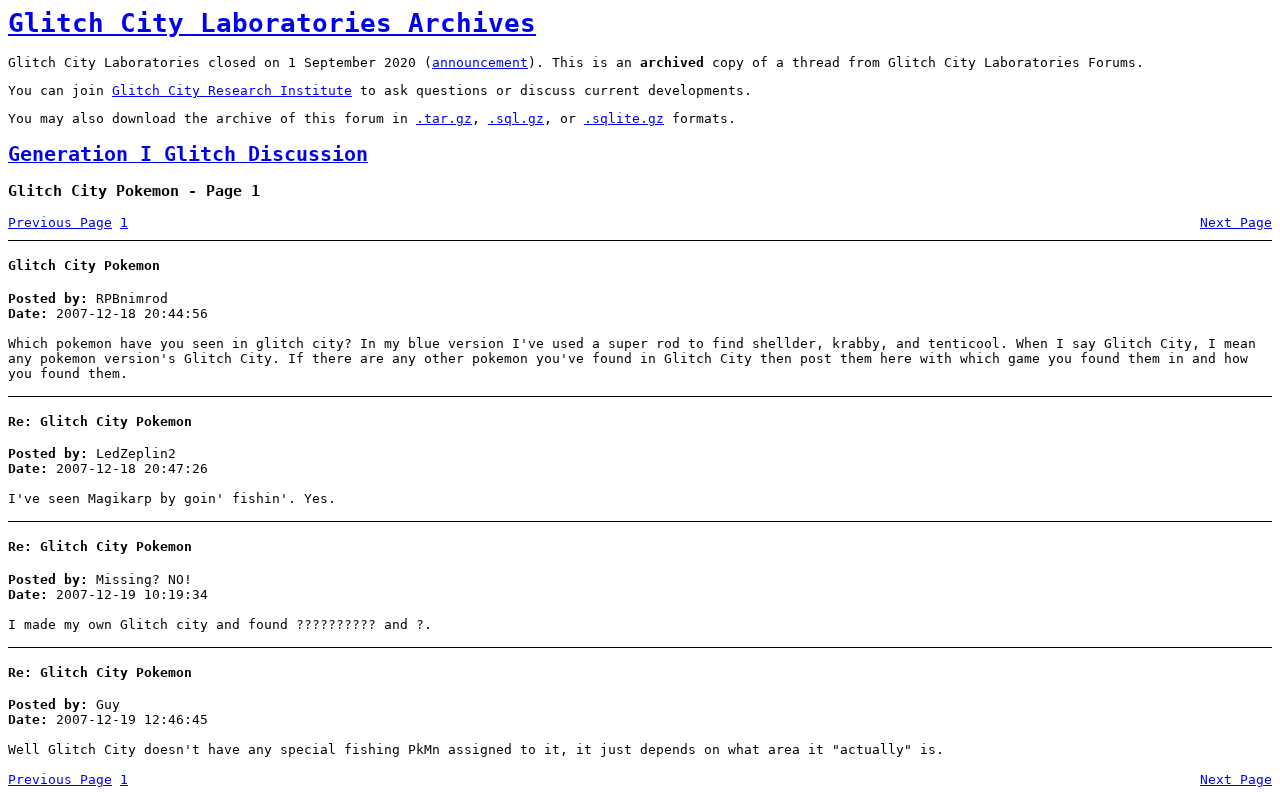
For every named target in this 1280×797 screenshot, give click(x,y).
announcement (480, 62)
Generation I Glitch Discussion (188, 154)
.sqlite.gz (624, 118)
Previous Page (60, 222)
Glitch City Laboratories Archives (272, 23)
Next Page (1236, 222)
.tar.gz (444, 118)
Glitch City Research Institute (232, 90)
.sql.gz (516, 118)
